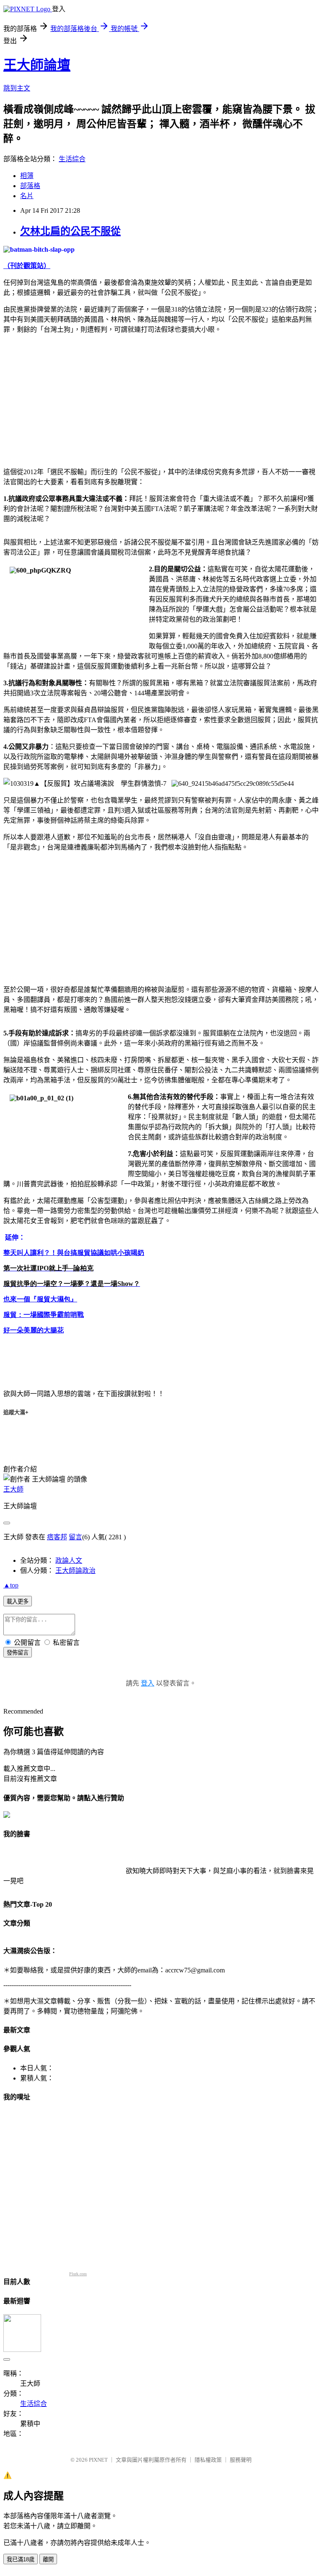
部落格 (30, 186)
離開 (48, 2559)
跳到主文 (17, 88)
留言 (75, 1537)
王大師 (13, 1489)
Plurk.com (78, 2274)
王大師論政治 (75, 1571)
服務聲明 (241, 2460)
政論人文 (69, 1560)
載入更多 (18, 1602)
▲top (11, 1585)
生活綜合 (72, 159)
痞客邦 (57, 1537)
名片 (27, 196)
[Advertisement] (74, 399)
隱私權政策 (208, 2460)
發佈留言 (18, 1653)
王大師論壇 (37, 65)
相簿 (27, 176)
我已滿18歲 (21, 2559)
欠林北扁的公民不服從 (70, 231)
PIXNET (98, 2460)
